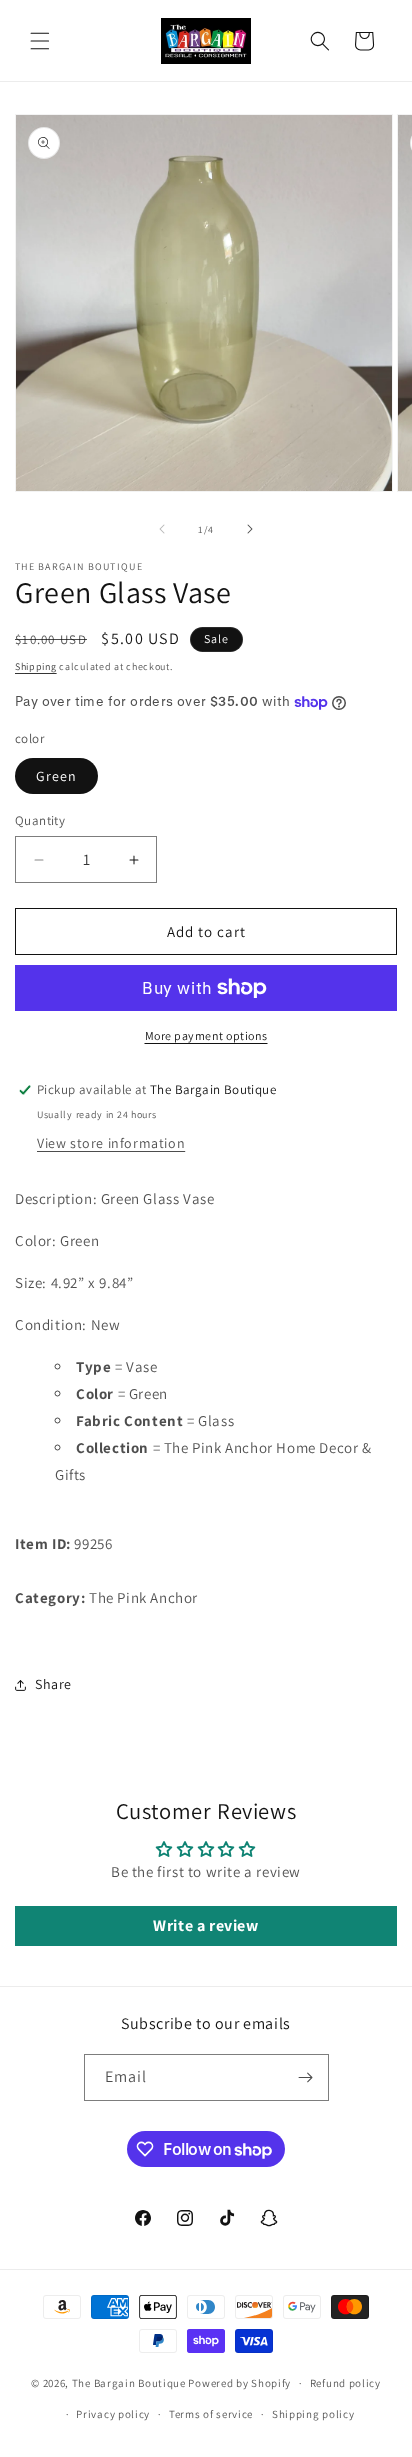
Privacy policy (113, 2414)
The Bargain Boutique (130, 2383)
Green (56, 776)
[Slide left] (162, 529)
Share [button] (53, 1684)
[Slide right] (250, 529)
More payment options (206, 1035)
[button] (40, 41)
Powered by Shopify (239, 2383)
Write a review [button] (205, 1925)
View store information (111, 1143)
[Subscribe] (306, 2077)
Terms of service (211, 2414)
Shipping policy (313, 2414)
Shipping (36, 666)
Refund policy (345, 2383)
